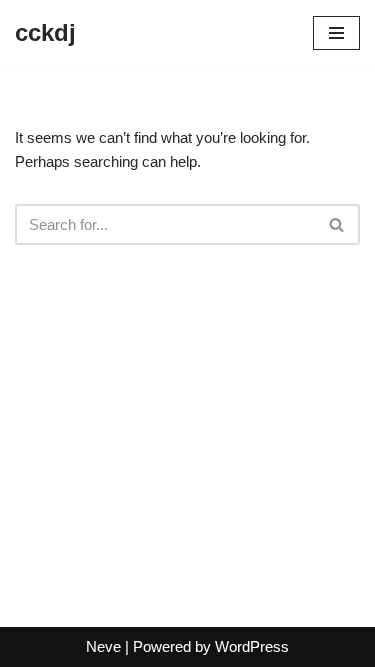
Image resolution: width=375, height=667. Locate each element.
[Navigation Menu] (336, 33)
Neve (103, 646)
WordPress (252, 646)
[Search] (337, 224)
